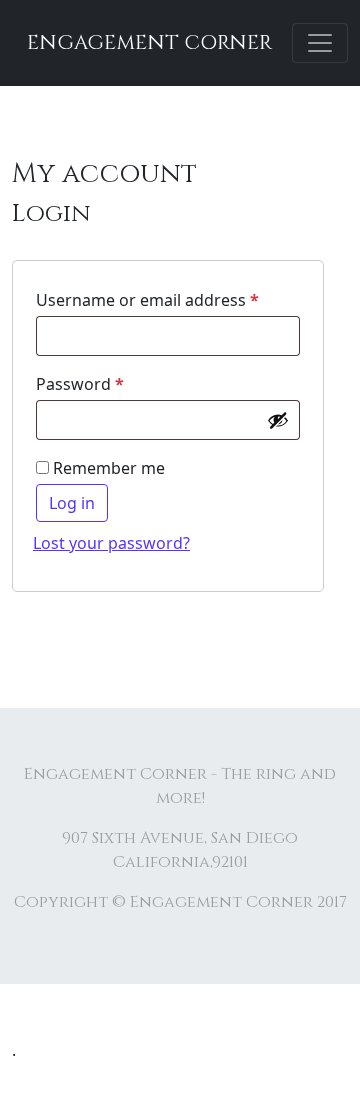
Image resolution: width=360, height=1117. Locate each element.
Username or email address (147, 300)
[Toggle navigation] (320, 43)
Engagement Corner (149, 42)
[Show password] (278, 420)
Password (80, 384)
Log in (72, 503)
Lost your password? (111, 543)
